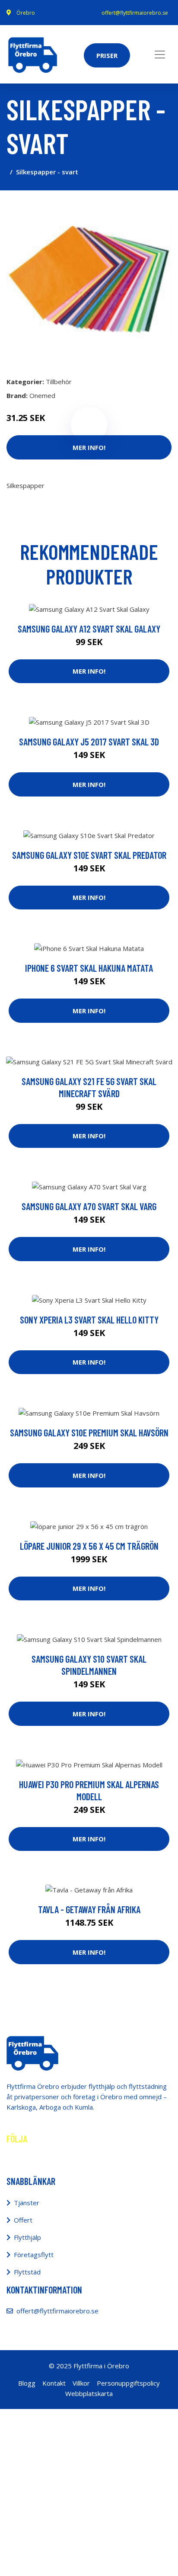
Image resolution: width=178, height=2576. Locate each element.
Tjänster (27, 2203)
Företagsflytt (34, 2255)
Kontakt (54, 2383)
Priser (107, 55)
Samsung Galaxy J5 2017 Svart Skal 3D (89, 742)
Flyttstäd (27, 2272)
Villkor (81, 2383)
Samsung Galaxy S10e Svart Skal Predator (89, 855)
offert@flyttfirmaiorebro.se (135, 13)
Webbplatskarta (89, 2393)
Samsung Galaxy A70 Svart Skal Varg (89, 1206)
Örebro (26, 13)
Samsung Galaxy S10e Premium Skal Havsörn (89, 1433)
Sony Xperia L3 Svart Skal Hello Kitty (89, 1320)
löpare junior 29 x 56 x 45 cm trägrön (89, 1546)
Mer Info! (89, 447)
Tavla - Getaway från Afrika (89, 1909)
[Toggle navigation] (160, 55)
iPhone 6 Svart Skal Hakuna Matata (89, 968)
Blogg (27, 2383)
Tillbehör (59, 382)
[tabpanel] (89, 280)
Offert (23, 2220)
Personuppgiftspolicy (128, 2383)
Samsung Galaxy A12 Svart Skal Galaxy (89, 629)
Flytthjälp (27, 2237)
